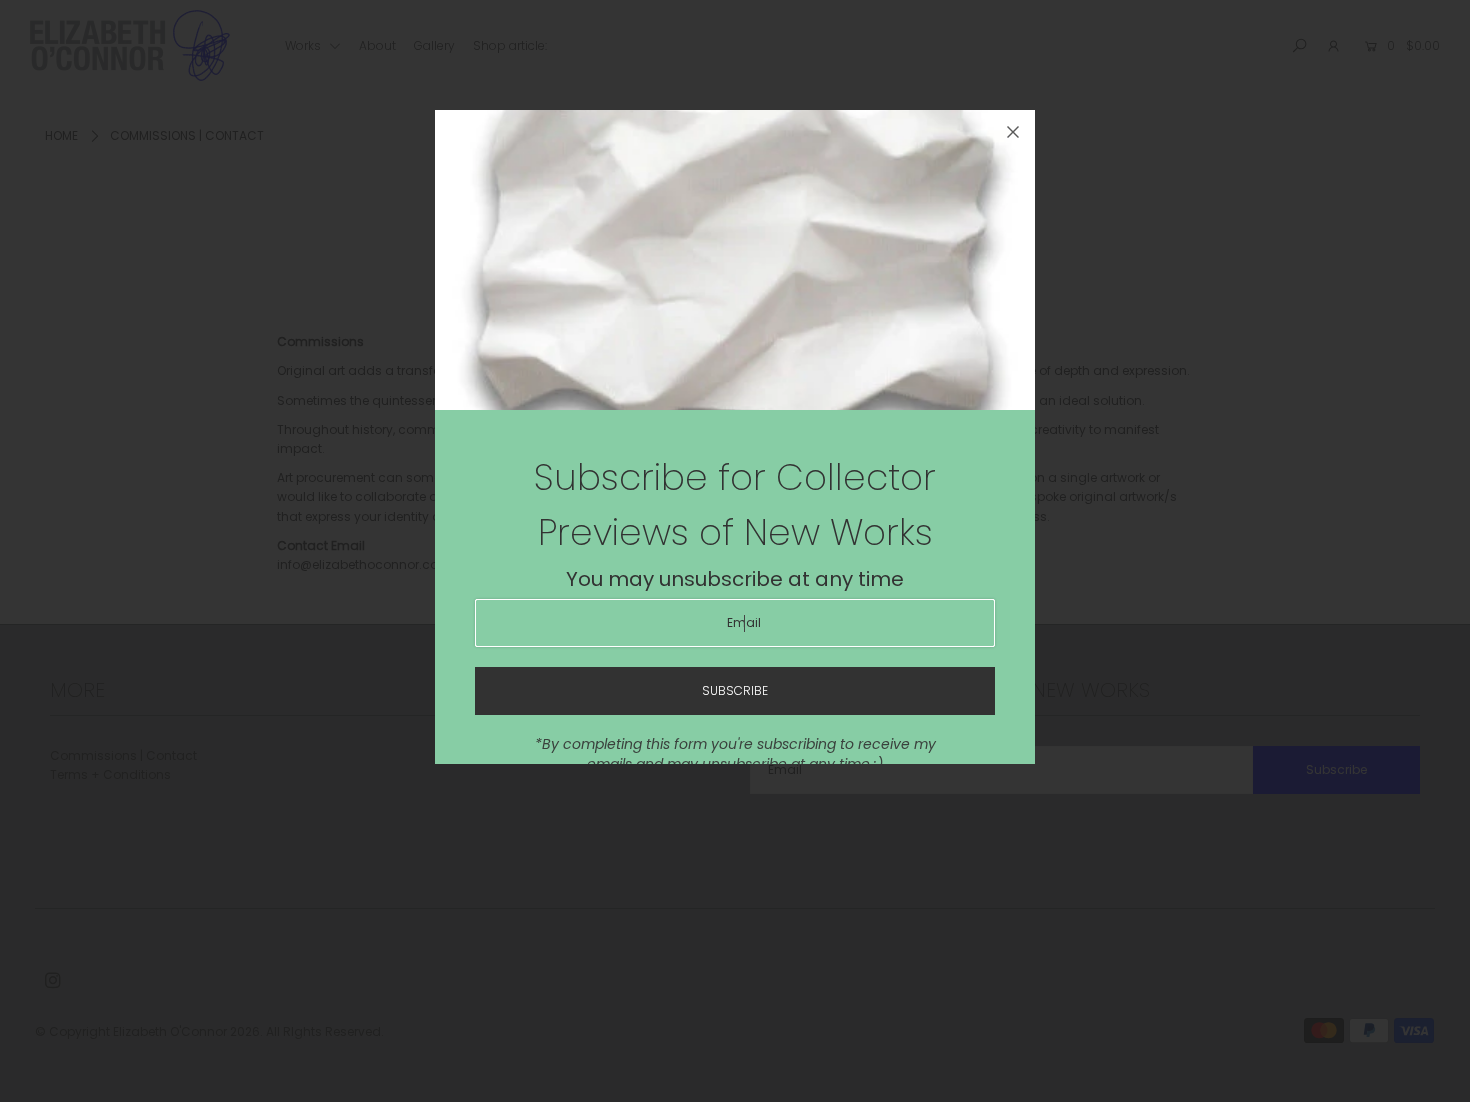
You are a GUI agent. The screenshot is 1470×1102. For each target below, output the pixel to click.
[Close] (1013, 132)
